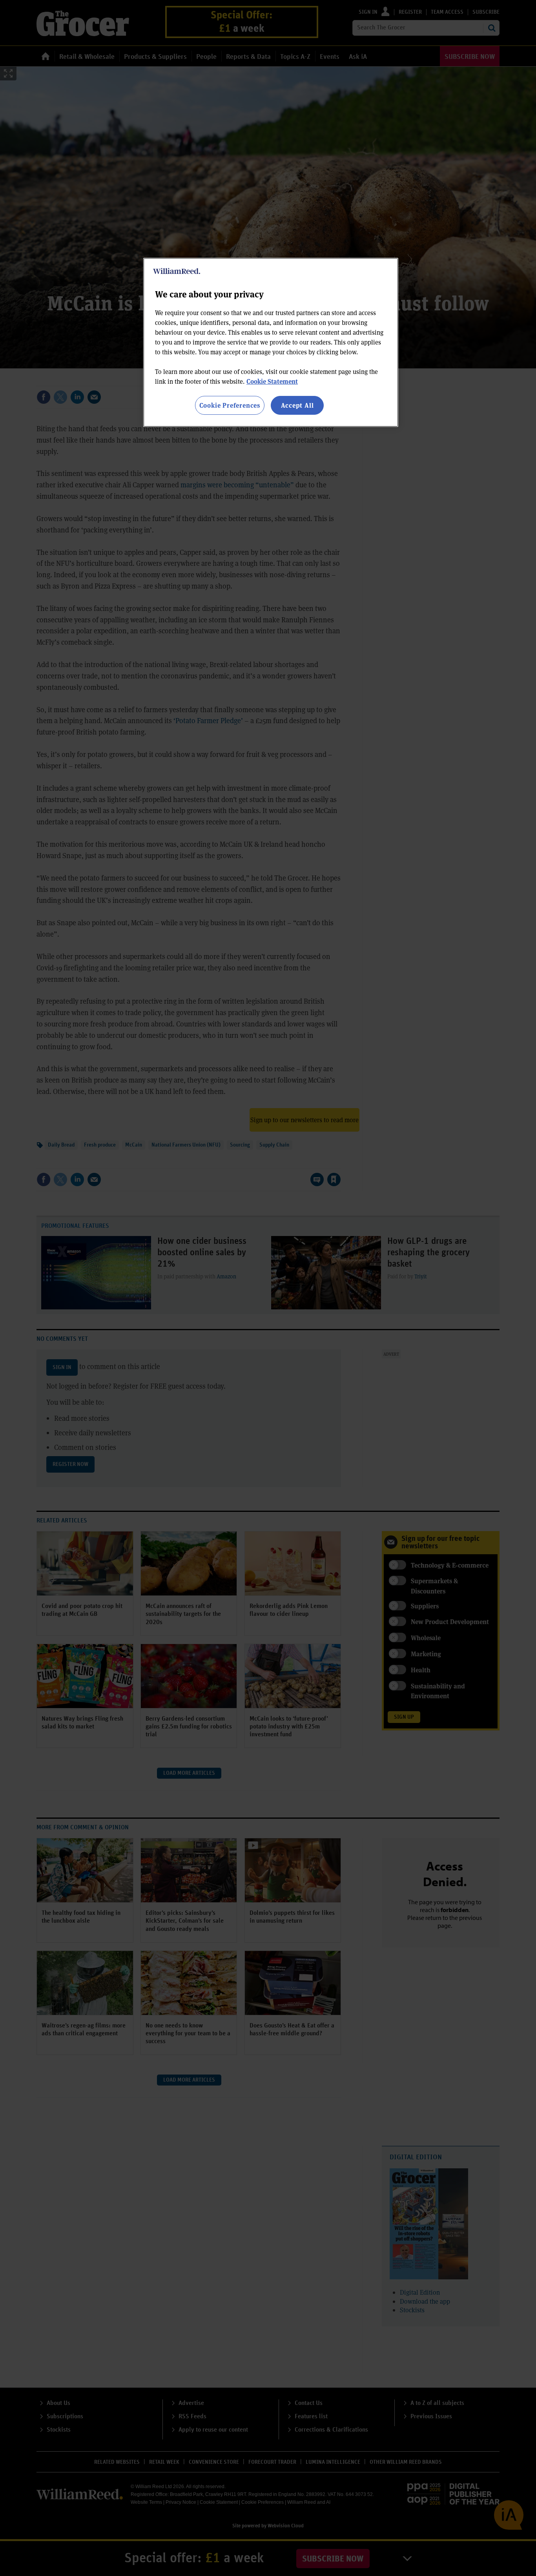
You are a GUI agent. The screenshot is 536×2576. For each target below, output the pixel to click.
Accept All (297, 405)
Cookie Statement (272, 381)
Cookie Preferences (230, 405)
